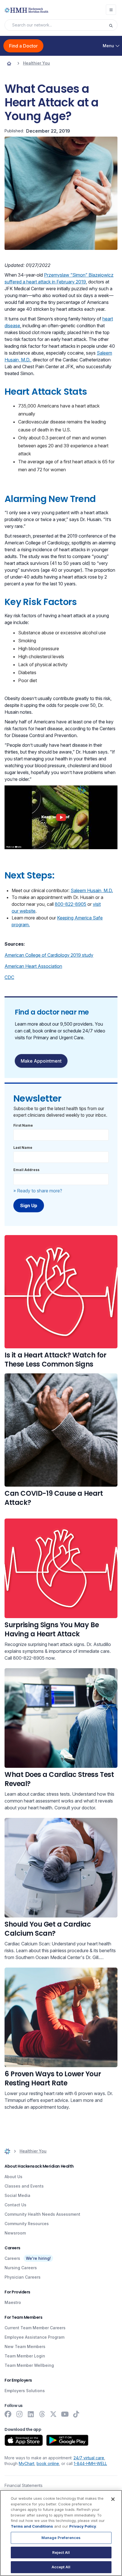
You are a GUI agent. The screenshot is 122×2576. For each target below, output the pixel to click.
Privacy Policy (83, 2526)
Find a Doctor (23, 46)
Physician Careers (23, 2277)
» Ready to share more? (38, 1191)
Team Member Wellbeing (29, 2365)
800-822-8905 (71, 904)
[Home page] (9, 63)
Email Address (26, 1170)
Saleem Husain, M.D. (92, 890)
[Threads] (42, 2414)
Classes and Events (24, 2186)
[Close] (113, 2499)
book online (48, 2463)
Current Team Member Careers (35, 2328)
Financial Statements (24, 2485)
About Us (13, 2177)
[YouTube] (65, 2414)
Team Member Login (25, 2356)
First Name (23, 1125)
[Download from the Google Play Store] (67, 2440)
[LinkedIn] (31, 2414)
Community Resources (27, 2224)
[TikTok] (76, 2414)
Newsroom (15, 2233)
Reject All (61, 2552)
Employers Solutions (25, 2391)
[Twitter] (53, 2414)
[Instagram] (19, 2414)
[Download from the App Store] (24, 2440)
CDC (9, 977)
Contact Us (15, 2205)
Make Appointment (41, 1061)
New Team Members (25, 2346)
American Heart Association (33, 966)
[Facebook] (8, 2414)
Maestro (13, 2302)
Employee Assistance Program (34, 2337)
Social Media (17, 2195)
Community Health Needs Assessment (42, 2214)
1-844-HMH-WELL (90, 2463)
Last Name (23, 1148)
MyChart (27, 2463)
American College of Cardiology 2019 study (49, 955)
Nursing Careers (21, 2268)
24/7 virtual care (89, 2458)
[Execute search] (113, 25)
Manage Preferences (61, 2538)
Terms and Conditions (32, 2526)
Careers (12, 2258)
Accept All (61, 2567)
